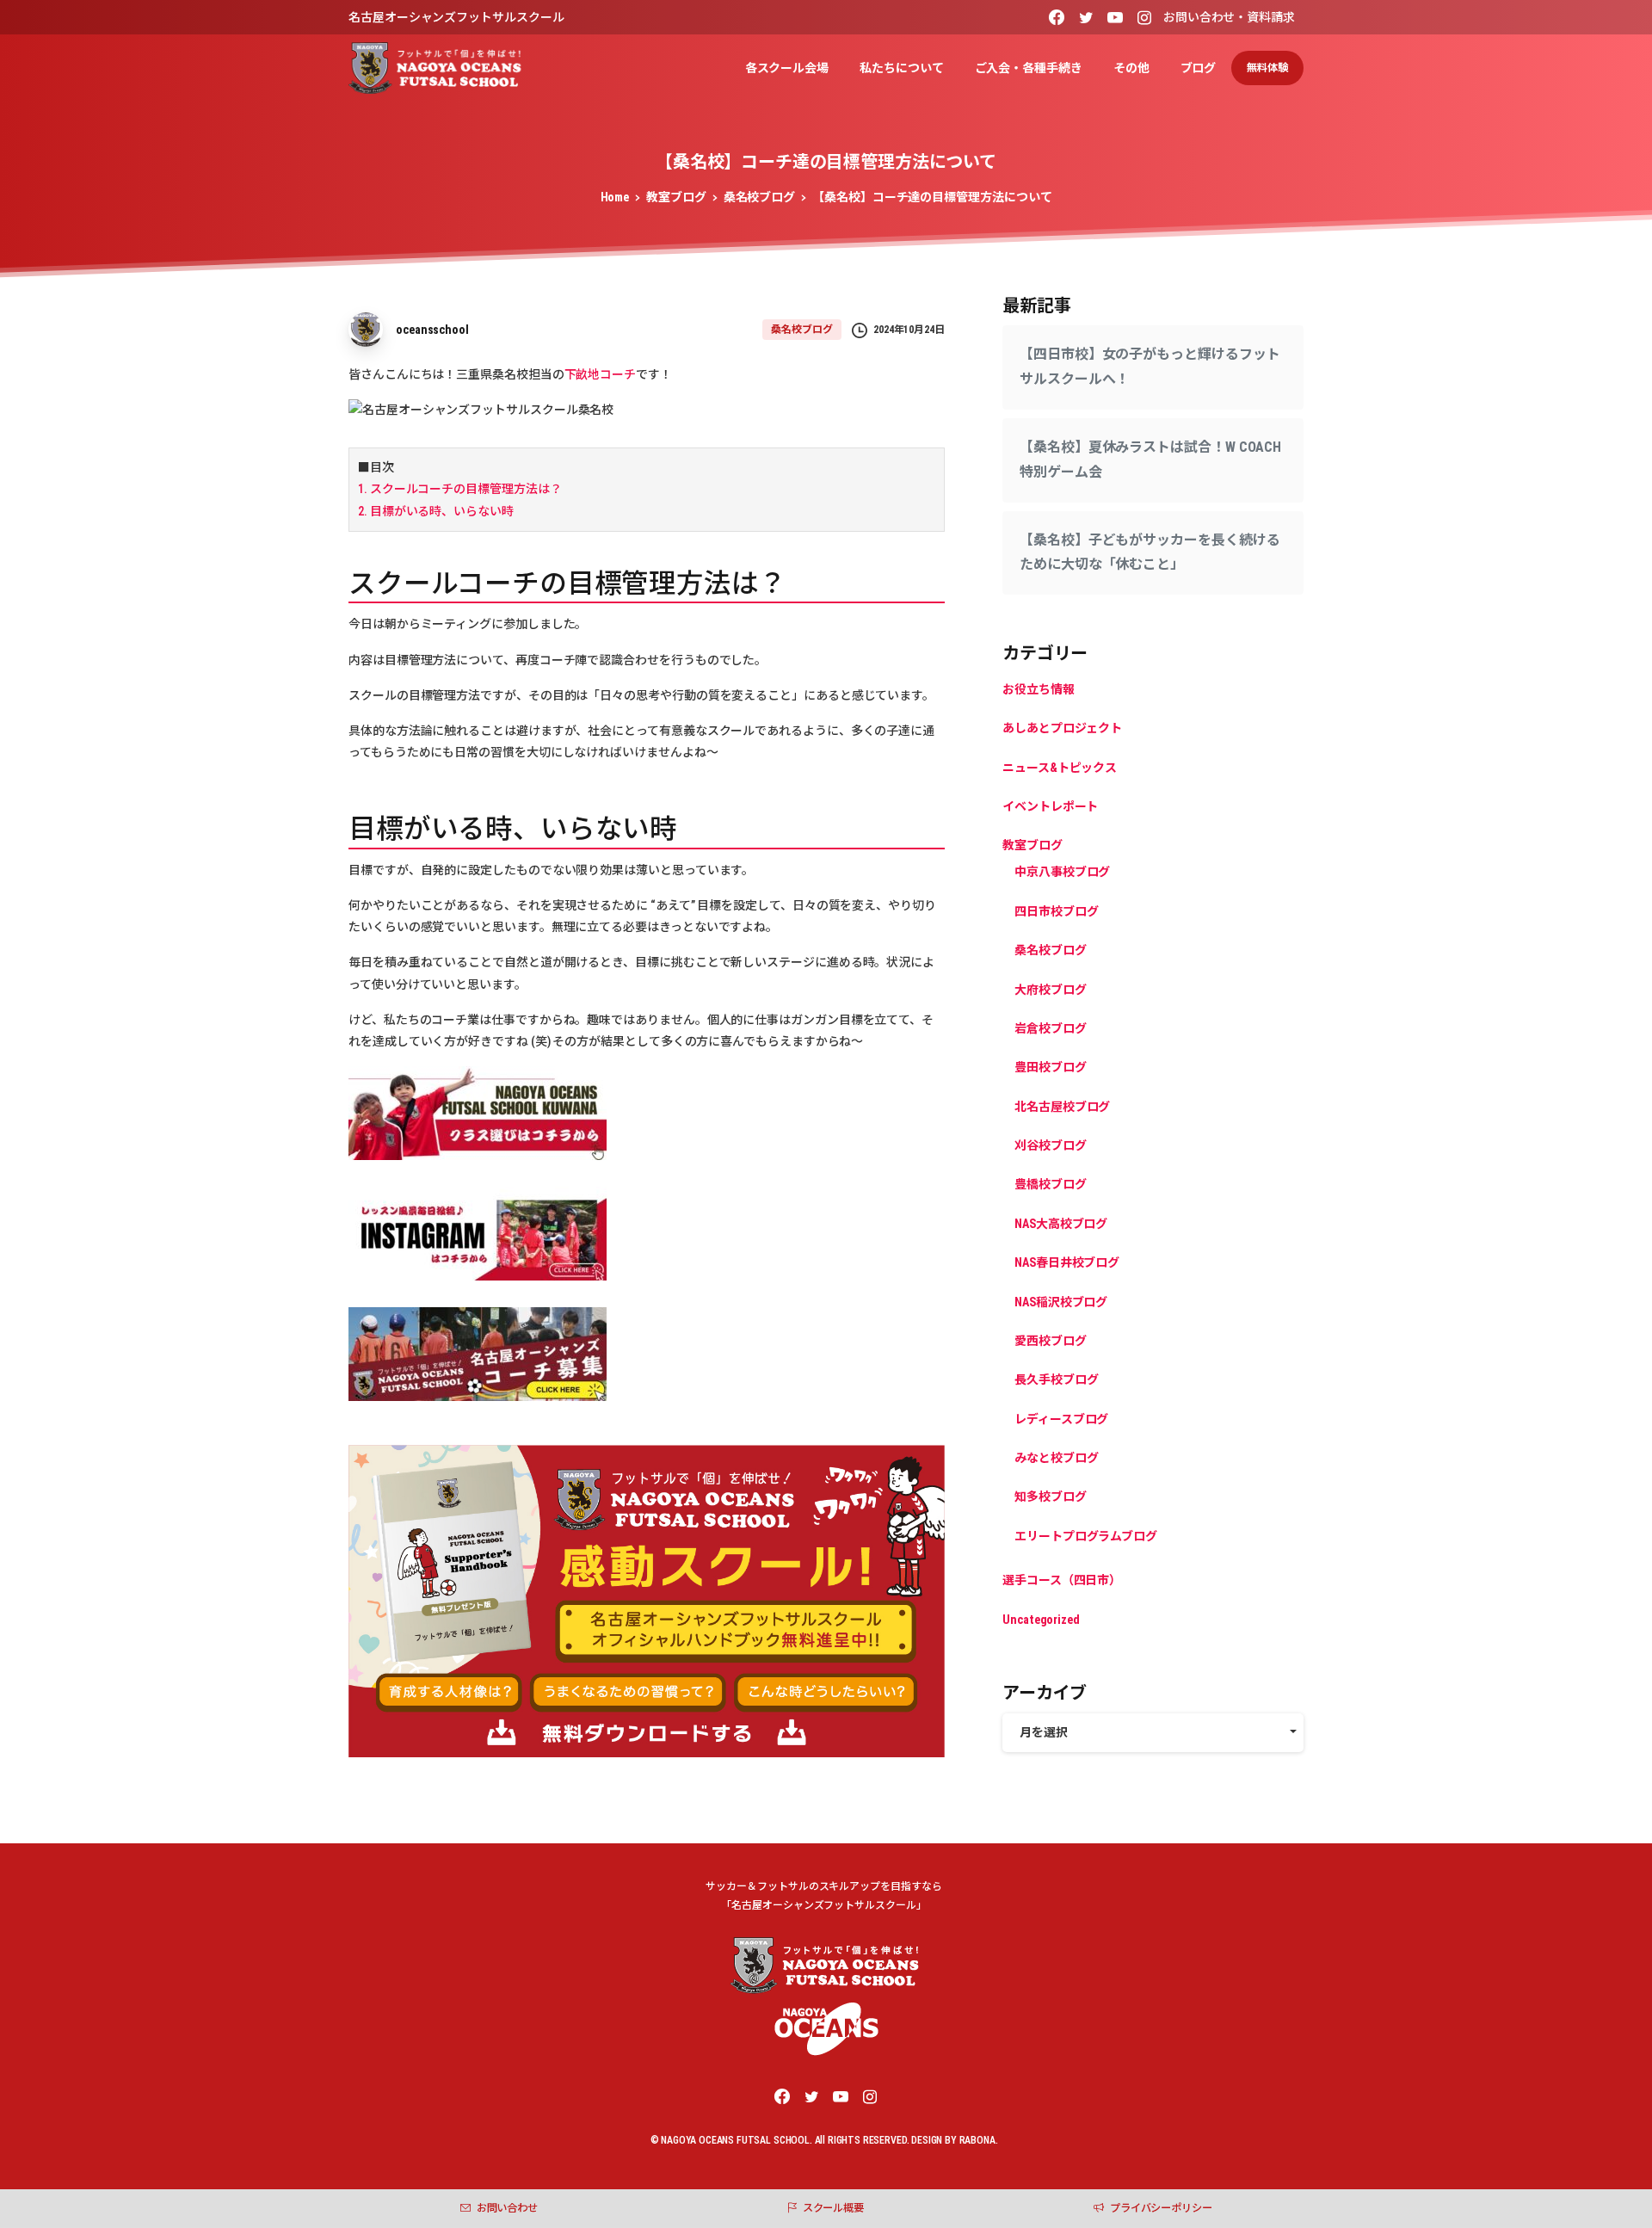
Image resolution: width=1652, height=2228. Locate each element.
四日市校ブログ (1056, 911)
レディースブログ (1061, 1419)
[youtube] (1115, 17)
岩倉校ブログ (1051, 1028)
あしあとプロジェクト (1062, 728)
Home (615, 197)
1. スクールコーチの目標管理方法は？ (459, 489)
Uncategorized (1041, 1620)
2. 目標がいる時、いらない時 (436, 511)
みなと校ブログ (1056, 1458)
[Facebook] (1057, 17)
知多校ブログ (1051, 1497)
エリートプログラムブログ (1086, 1536)
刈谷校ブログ (1051, 1145)
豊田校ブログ (1051, 1067)
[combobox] (1153, 1733)
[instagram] (1144, 17)
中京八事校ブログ (1062, 873)
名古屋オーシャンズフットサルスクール (456, 17)
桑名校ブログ (760, 197)
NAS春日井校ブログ (1067, 1262)
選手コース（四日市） (1062, 1580)
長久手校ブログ (1056, 1379)
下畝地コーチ (601, 374)
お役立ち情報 (1039, 689)
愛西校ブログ (1051, 1341)
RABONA (977, 2140)
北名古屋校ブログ (1062, 1107)
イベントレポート (1050, 806)
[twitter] (1086, 17)
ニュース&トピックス (1060, 768)
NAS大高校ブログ (1061, 1224)
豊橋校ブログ (1051, 1185)
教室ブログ (676, 197)
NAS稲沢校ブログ (1061, 1302)
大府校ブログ (1051, 990)
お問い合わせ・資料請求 (1229, 17)
